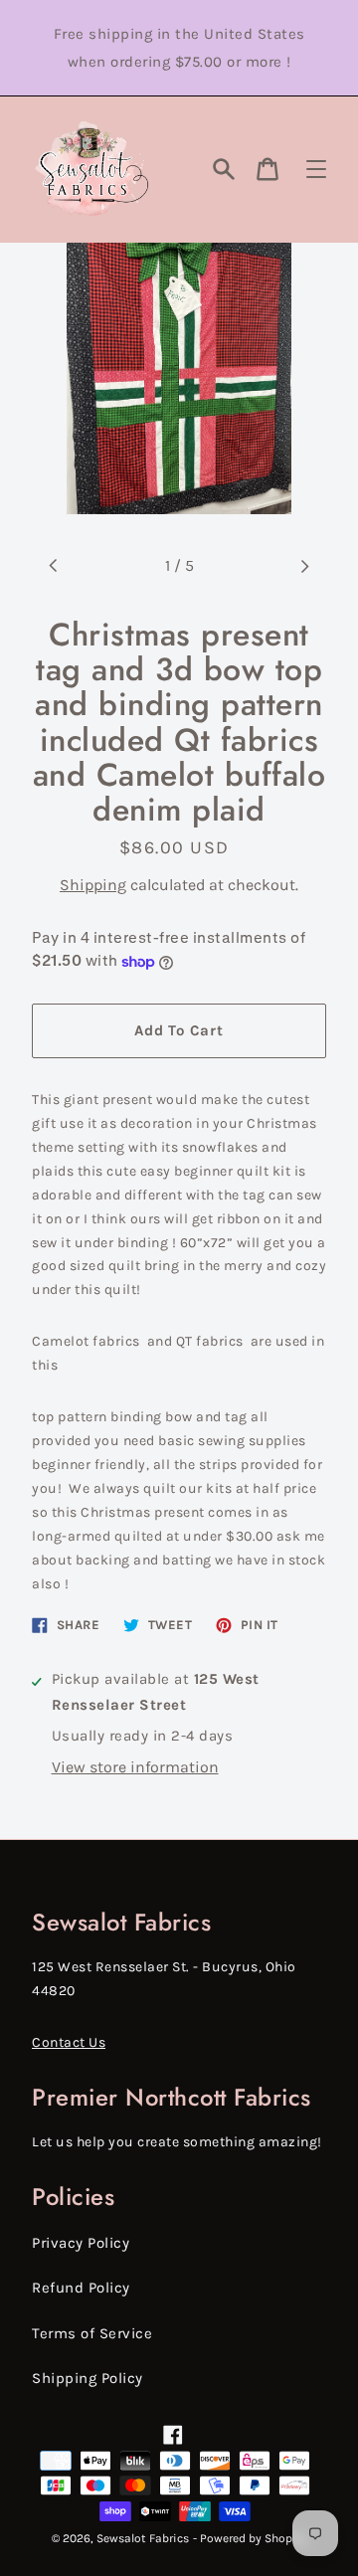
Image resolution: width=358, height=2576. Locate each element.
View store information (135, 1767)
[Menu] (316, 169)
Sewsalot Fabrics (143, 2538)
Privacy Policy (81, 2243)
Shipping (93, 885)
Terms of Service (92, 2333)
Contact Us (69, 2042)
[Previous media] (54, 566)
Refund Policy (81, 2288)
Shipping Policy (88, 2378)
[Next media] (304, 566)
